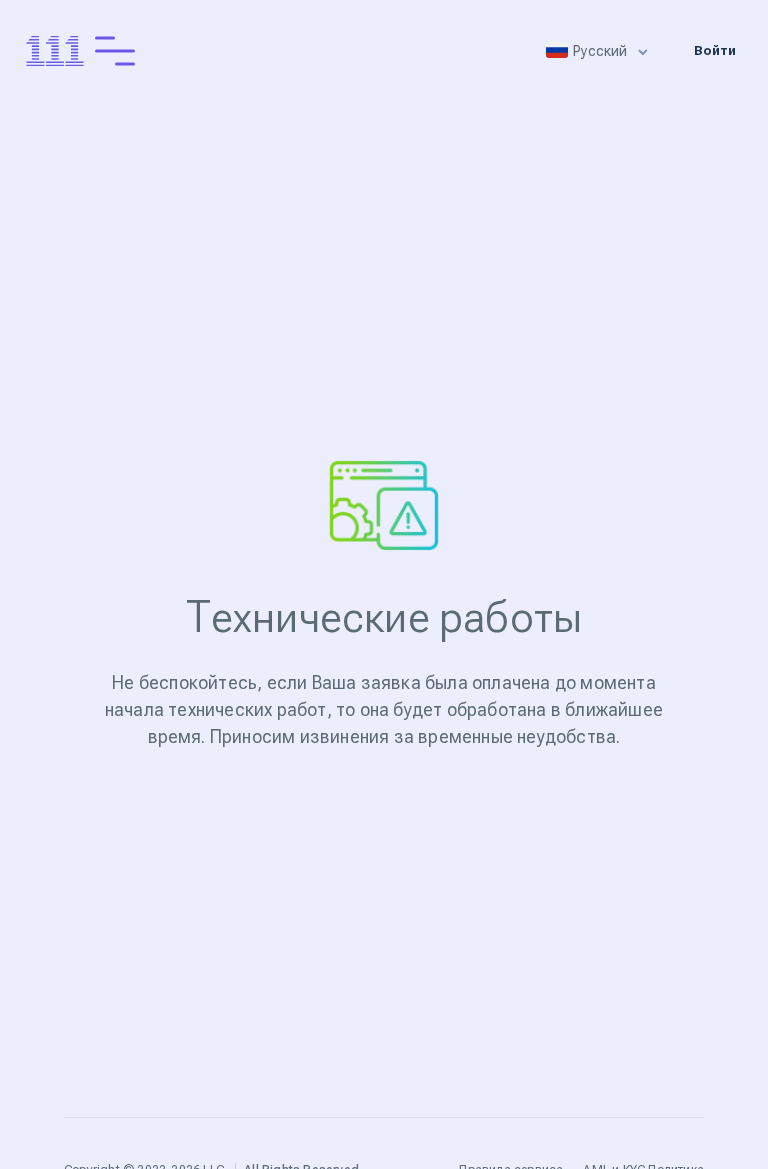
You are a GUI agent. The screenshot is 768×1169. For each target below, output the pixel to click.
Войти (715, 50)
